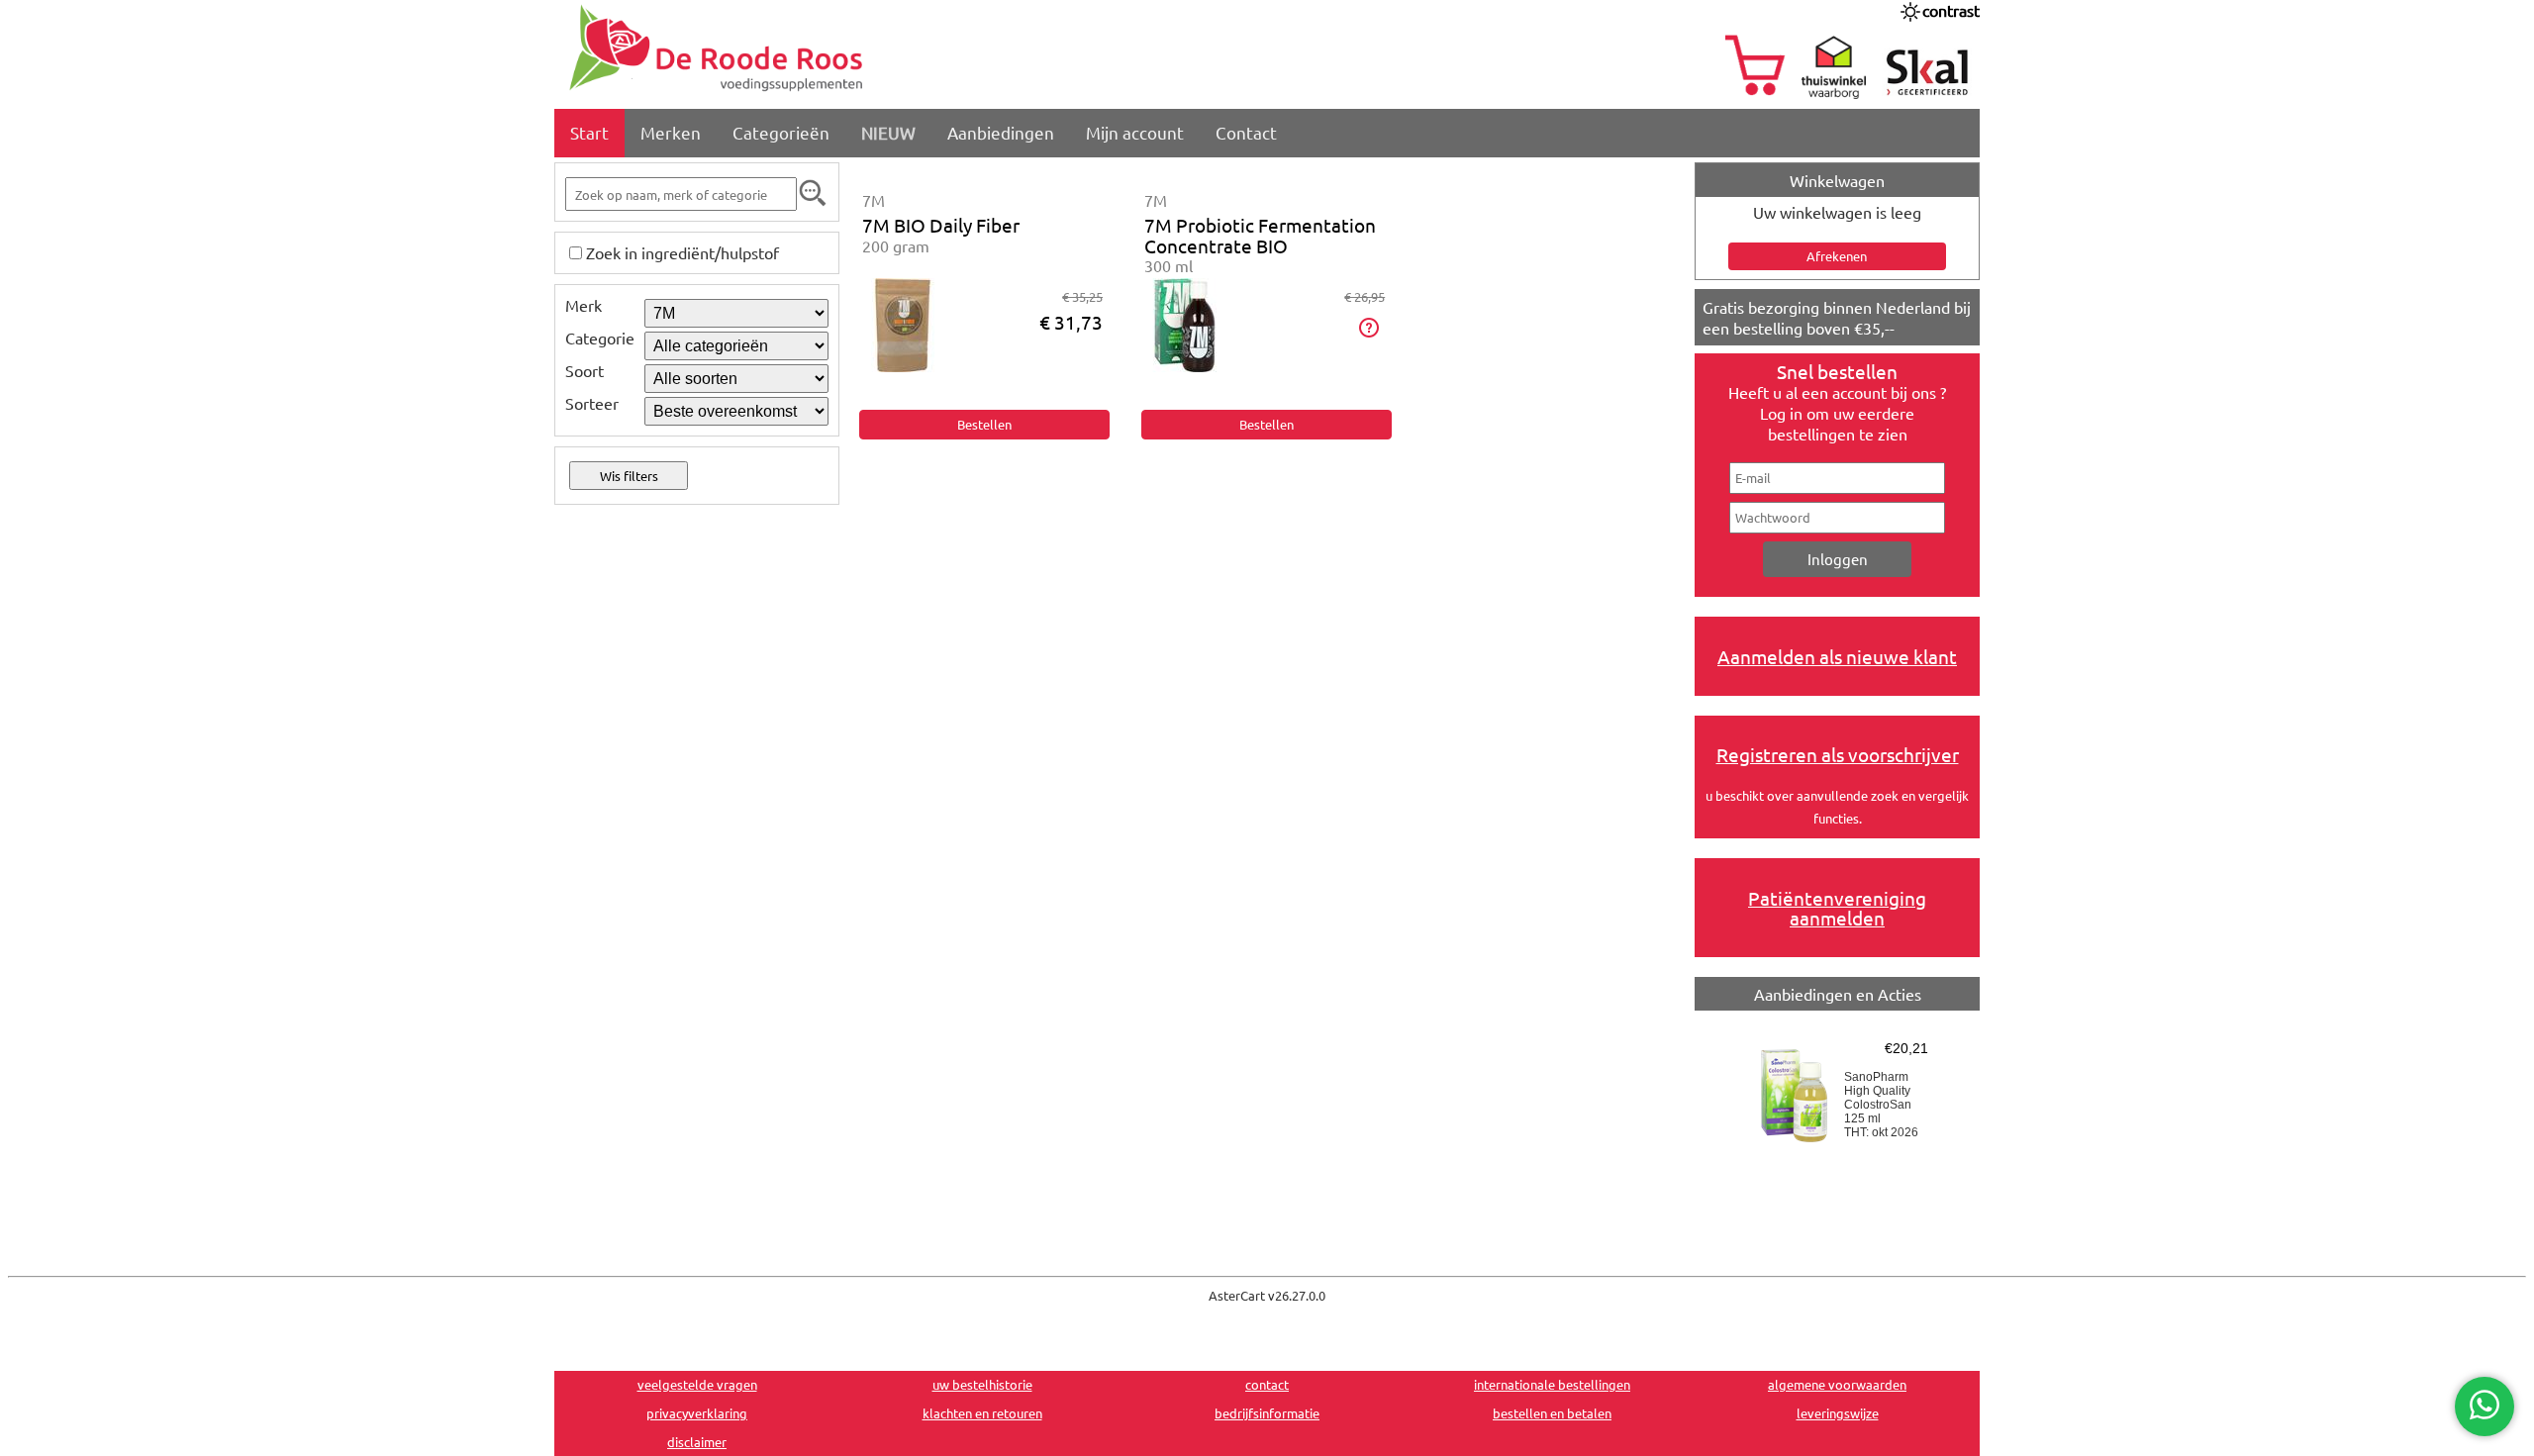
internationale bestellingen (1552, 1384)
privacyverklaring (697, 1413)
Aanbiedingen (1001, 132)
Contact (1246, 132)
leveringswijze (1838, 1413)
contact (1267, 1384)
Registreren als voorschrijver (1838, 754)
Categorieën (781, 132)
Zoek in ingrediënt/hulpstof (682, 252)
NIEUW (888, 132)
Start (589, 132)
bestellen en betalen (1552, 1413)
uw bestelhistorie (982, 1384)
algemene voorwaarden (1837, 1384)
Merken (671, 132)
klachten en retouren (982, 1413)
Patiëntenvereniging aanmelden (1837, 908)
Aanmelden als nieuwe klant (1837, 656)
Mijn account (1135, 132)
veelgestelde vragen (697, 1384)
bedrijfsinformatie (1267, 1413)
